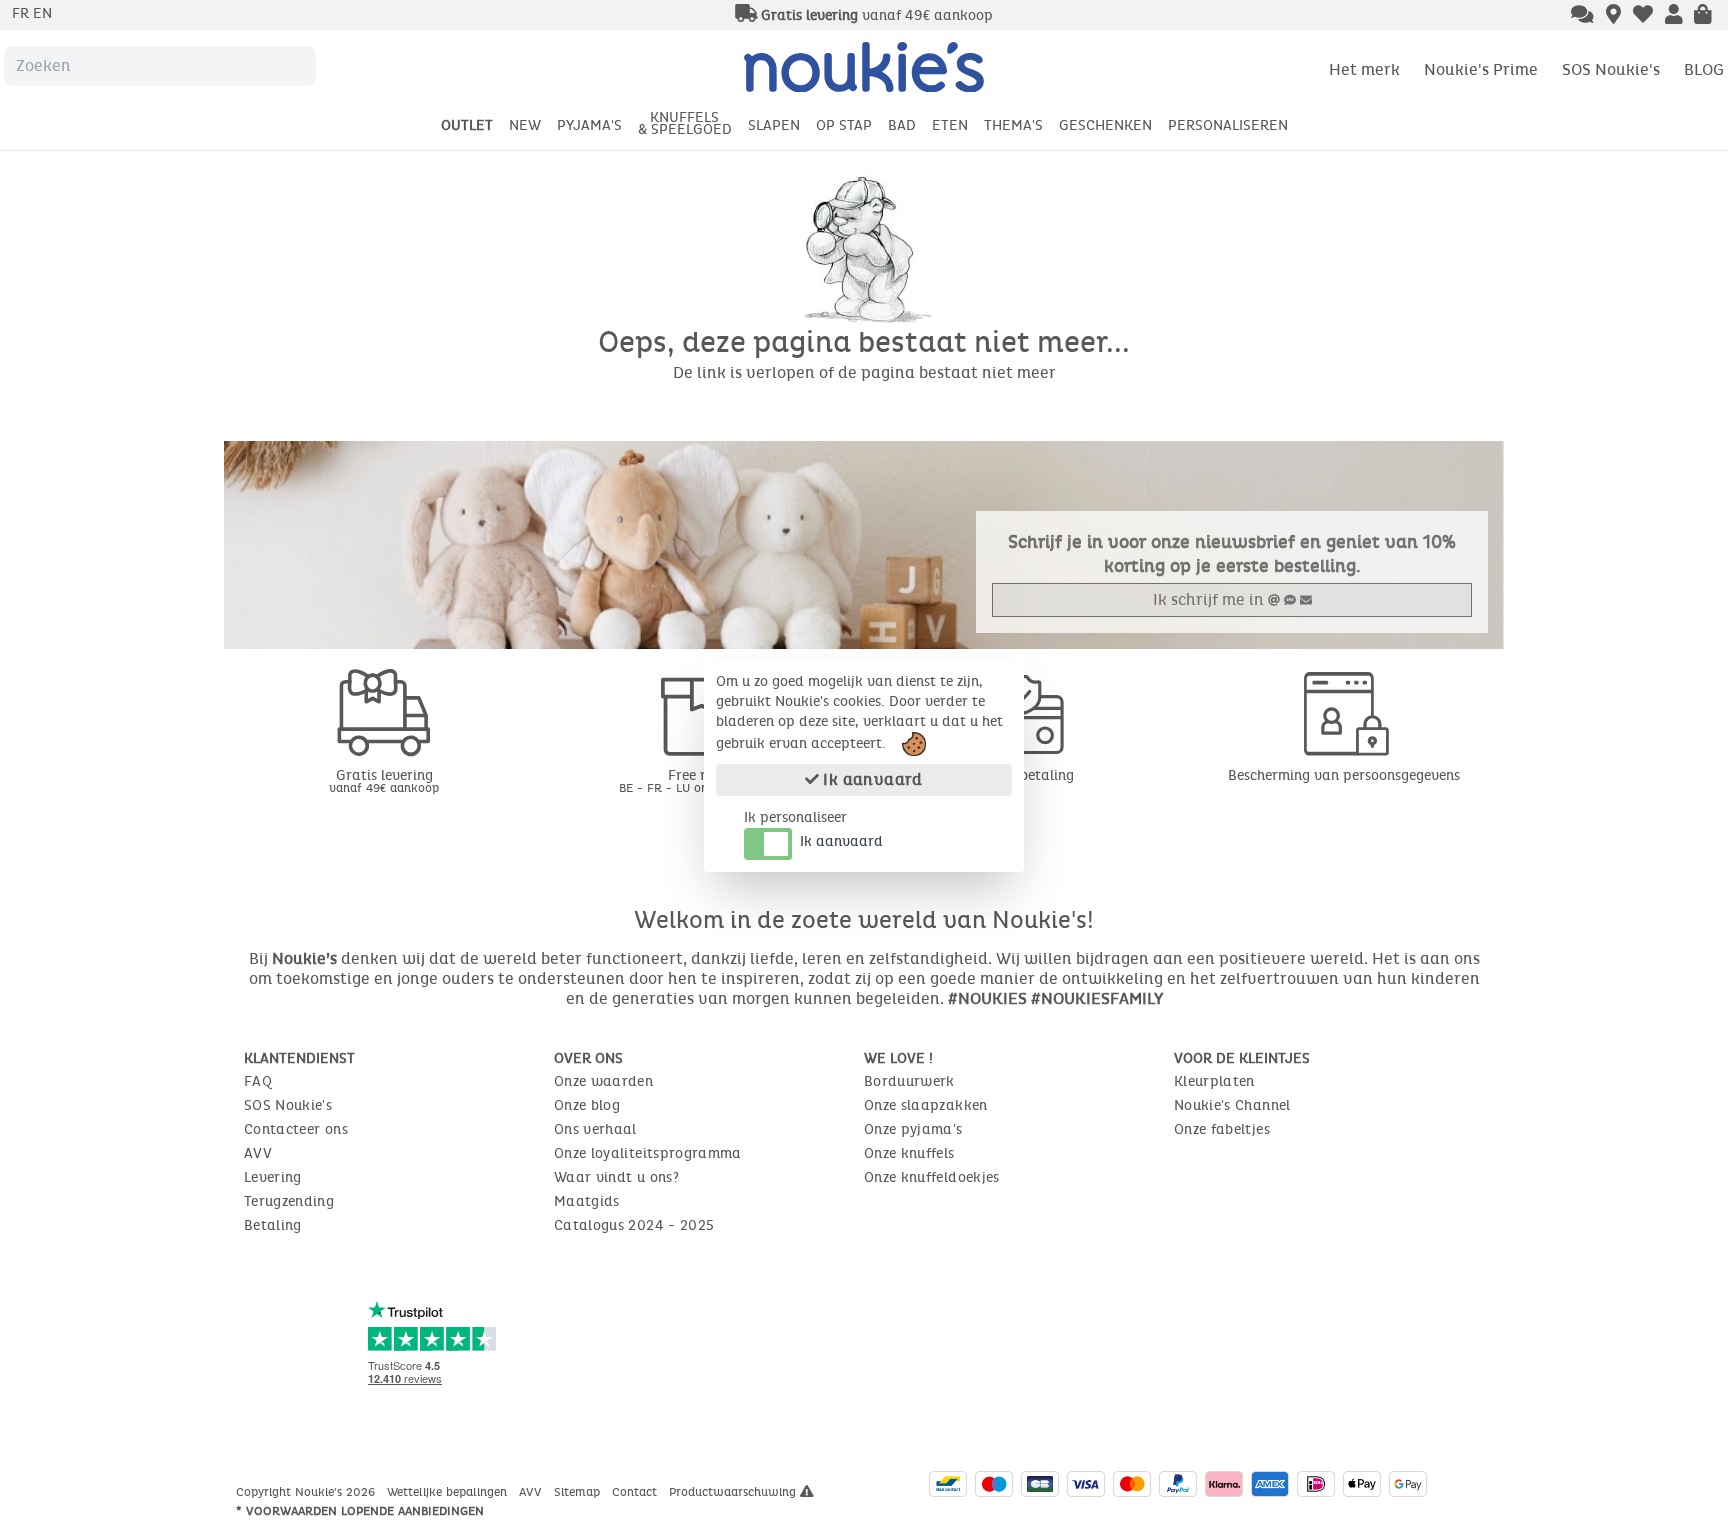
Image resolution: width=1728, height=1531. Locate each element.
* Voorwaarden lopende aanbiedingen (360, 1511)
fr (22, 13)
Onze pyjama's (913, 1129)
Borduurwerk (909, 1081)
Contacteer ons (296, 1129)
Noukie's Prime (1481, 69)
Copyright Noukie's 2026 (307, 1492)
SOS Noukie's (1611, 69)
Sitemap (579, 1492)
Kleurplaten (1214, 1081)
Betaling (273, 1225)
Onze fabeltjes (1222, 1129)
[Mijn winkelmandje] (1703, 16)
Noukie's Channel (1232, 1105)
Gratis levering (384, 780)
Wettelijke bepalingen (449, 1492)
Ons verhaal (595, 1129)
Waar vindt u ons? (616, 1177)
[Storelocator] (1613, 16)
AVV (258, 1153)
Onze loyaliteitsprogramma (648, 1153)
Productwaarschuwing (734, 1492)
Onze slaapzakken (926, 1105)
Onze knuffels (909, 1153)
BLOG (1704, 69)
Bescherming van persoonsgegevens (1344, 775)
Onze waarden (603, 1081)
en (42, 13)
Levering (273, 1177)
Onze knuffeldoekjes (932, 1177)
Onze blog (587, 1105)
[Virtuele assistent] (1582, 16)
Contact (636, 1492)
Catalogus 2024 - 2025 (634, 1225)
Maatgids (587, 1201)
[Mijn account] (1674, 16)
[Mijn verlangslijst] (1643, 16)
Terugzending (289, 1201)
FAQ (258, 1081)
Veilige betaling (1024, 775)
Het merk (1364, 69)
